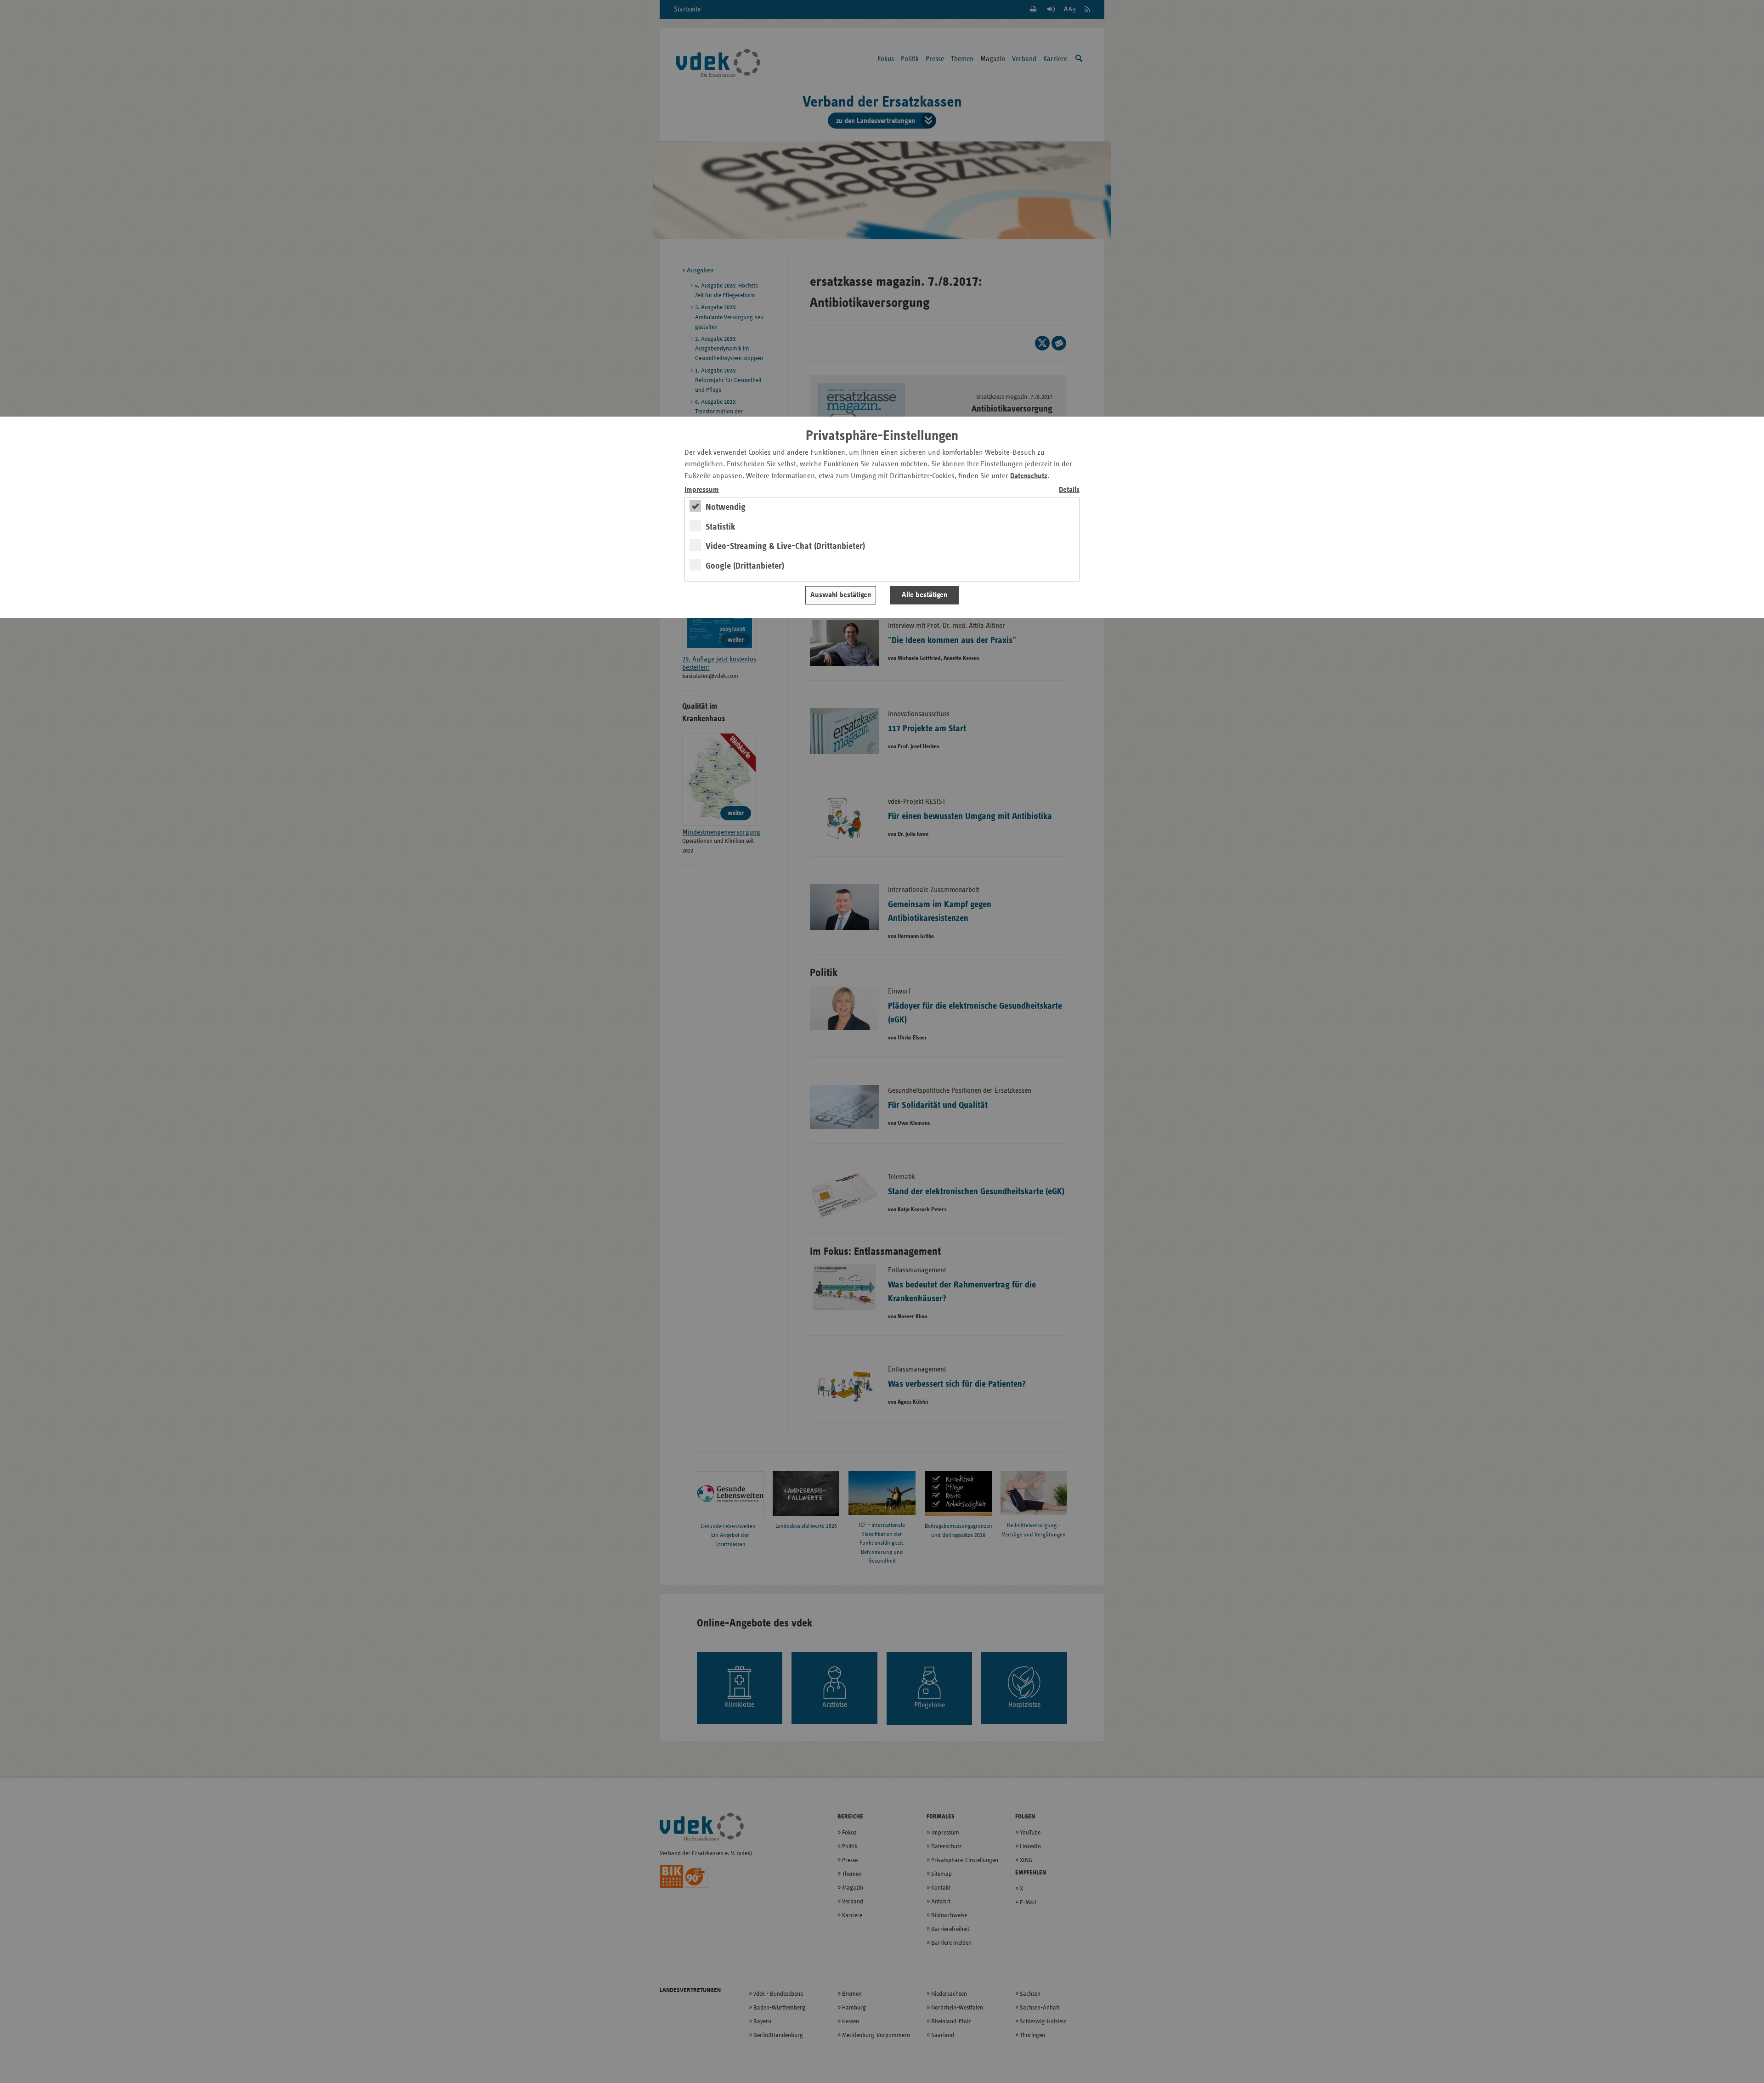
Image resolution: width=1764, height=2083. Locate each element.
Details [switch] (1069, 490)
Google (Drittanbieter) (745, 566)
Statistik (721, 527)
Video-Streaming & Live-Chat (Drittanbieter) (785, 546)
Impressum (702, 490)
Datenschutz (1029, 476)
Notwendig (726, 507)
